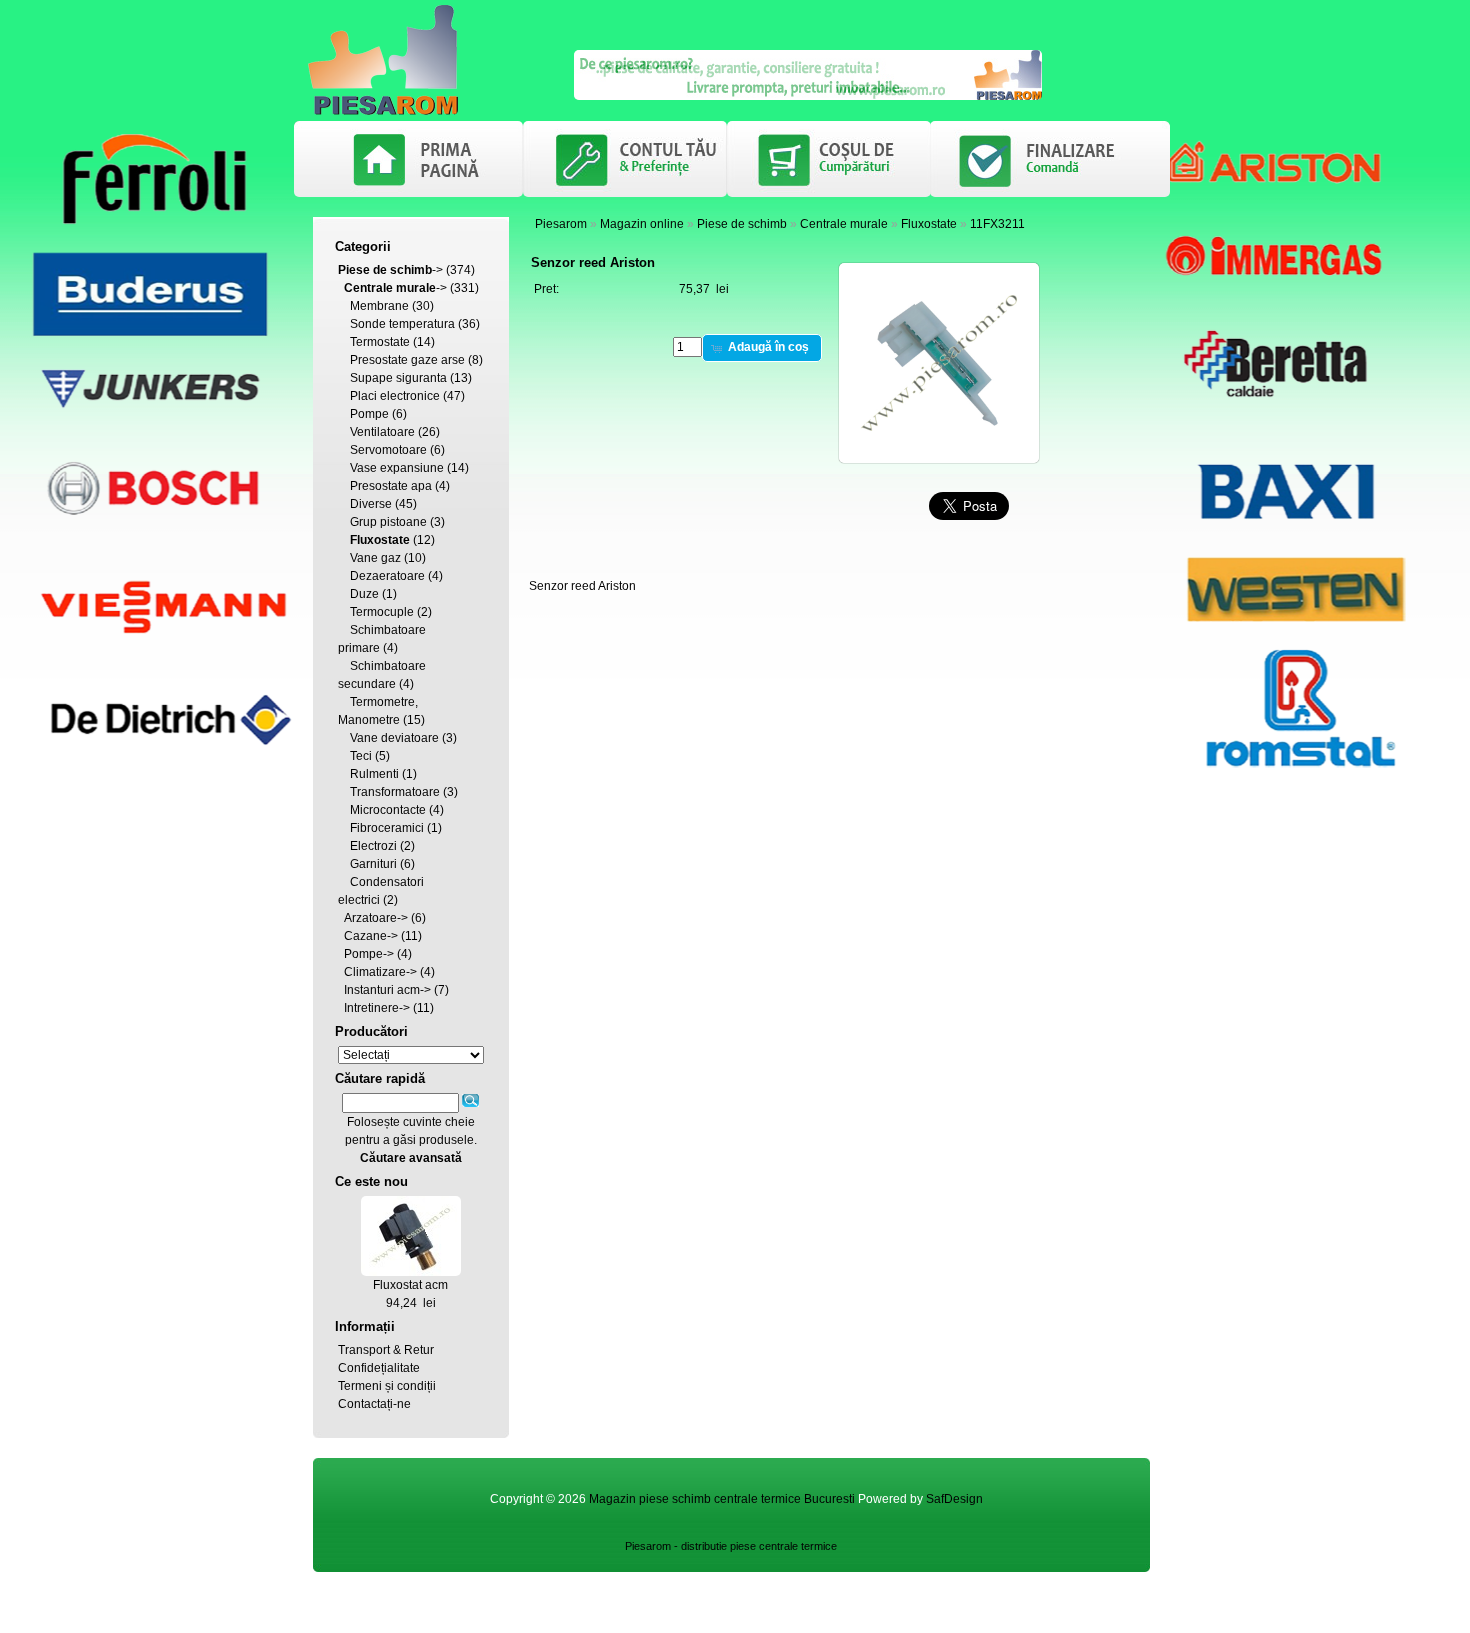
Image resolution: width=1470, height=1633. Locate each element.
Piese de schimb (742, 224)
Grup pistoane (388, 522)
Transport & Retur (386, 1350)
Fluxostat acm (410, 1285)
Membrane (379, 306)
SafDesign (954, 1499)
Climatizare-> (380, 972)
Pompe (369, 414)
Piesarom (561, 224)
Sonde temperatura (402, 324)
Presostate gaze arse (407, 360)
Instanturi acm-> (387, 990)
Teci (361, 756)
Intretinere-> (377, 1008)
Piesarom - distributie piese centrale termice (731, 1546)
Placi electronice (395, 396)
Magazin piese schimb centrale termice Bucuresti (722, 1499)
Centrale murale (844, 224)
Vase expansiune (397, 468)
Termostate (380, 342)
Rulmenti (374, 774)
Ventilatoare (382, 432)
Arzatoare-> (376, 918)
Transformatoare (395, 792)
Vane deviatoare (394, 738)
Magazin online (642, 224)
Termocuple (382, 612)
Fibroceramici (387, 828)
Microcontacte (388, 810)
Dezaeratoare (387, 576)
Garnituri (373, 864)
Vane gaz (375, 558)
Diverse (371, 504)
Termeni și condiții (387, 1386)
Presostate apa (391, 486)
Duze (364, 594)
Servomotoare (388, 450)
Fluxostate (929, 224)
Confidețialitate (379, 1368)
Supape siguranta (398, 378)
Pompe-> (369, 954)
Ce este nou (371, 1181)
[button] (762, 348)
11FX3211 (997, 224)
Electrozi (373, 846)
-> (390, 270)
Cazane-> (371, 936)
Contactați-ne (374, 1404)
